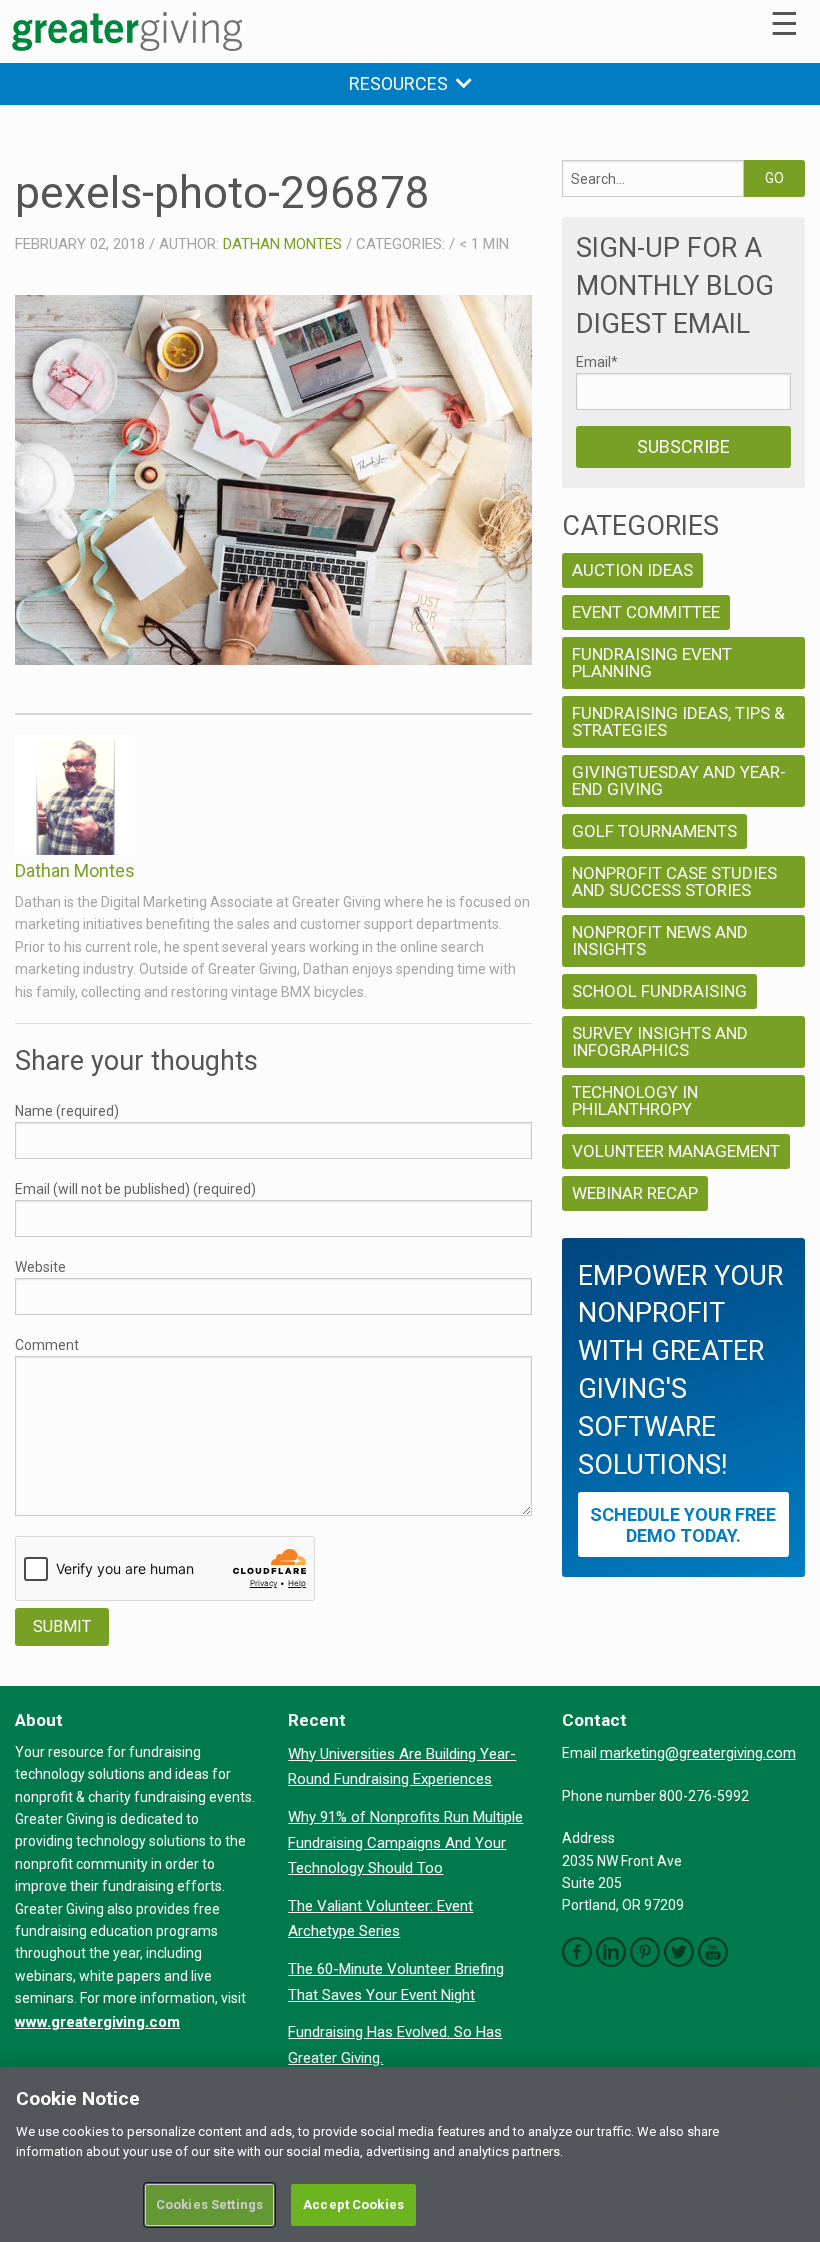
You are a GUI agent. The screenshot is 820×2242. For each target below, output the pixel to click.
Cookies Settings (209, 2204)
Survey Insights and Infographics (660, 1041)
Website (40, 1267)
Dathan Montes (282, 244)
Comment (47, 1345)
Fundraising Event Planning (652, 662)
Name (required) (67, 1111)
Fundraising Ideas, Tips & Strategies (678, 721)
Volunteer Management (676, 1151)
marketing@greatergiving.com (698, 1753)
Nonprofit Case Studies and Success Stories (674, 881)
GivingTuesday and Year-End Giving (679, 780)
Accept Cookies (353, 2204)
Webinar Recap (635, 1193)
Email (597, 362)
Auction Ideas (632, 570)
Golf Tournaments (654, 831)
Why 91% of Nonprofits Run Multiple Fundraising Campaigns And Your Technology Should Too (405, 1842)
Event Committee (646, 612)
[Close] (788, 2099)
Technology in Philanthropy (635, 1100)
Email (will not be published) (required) (135, 1189)
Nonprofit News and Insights (660, 940)
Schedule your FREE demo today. (683, 1525)
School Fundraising (659, 991)
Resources (402, 83)
